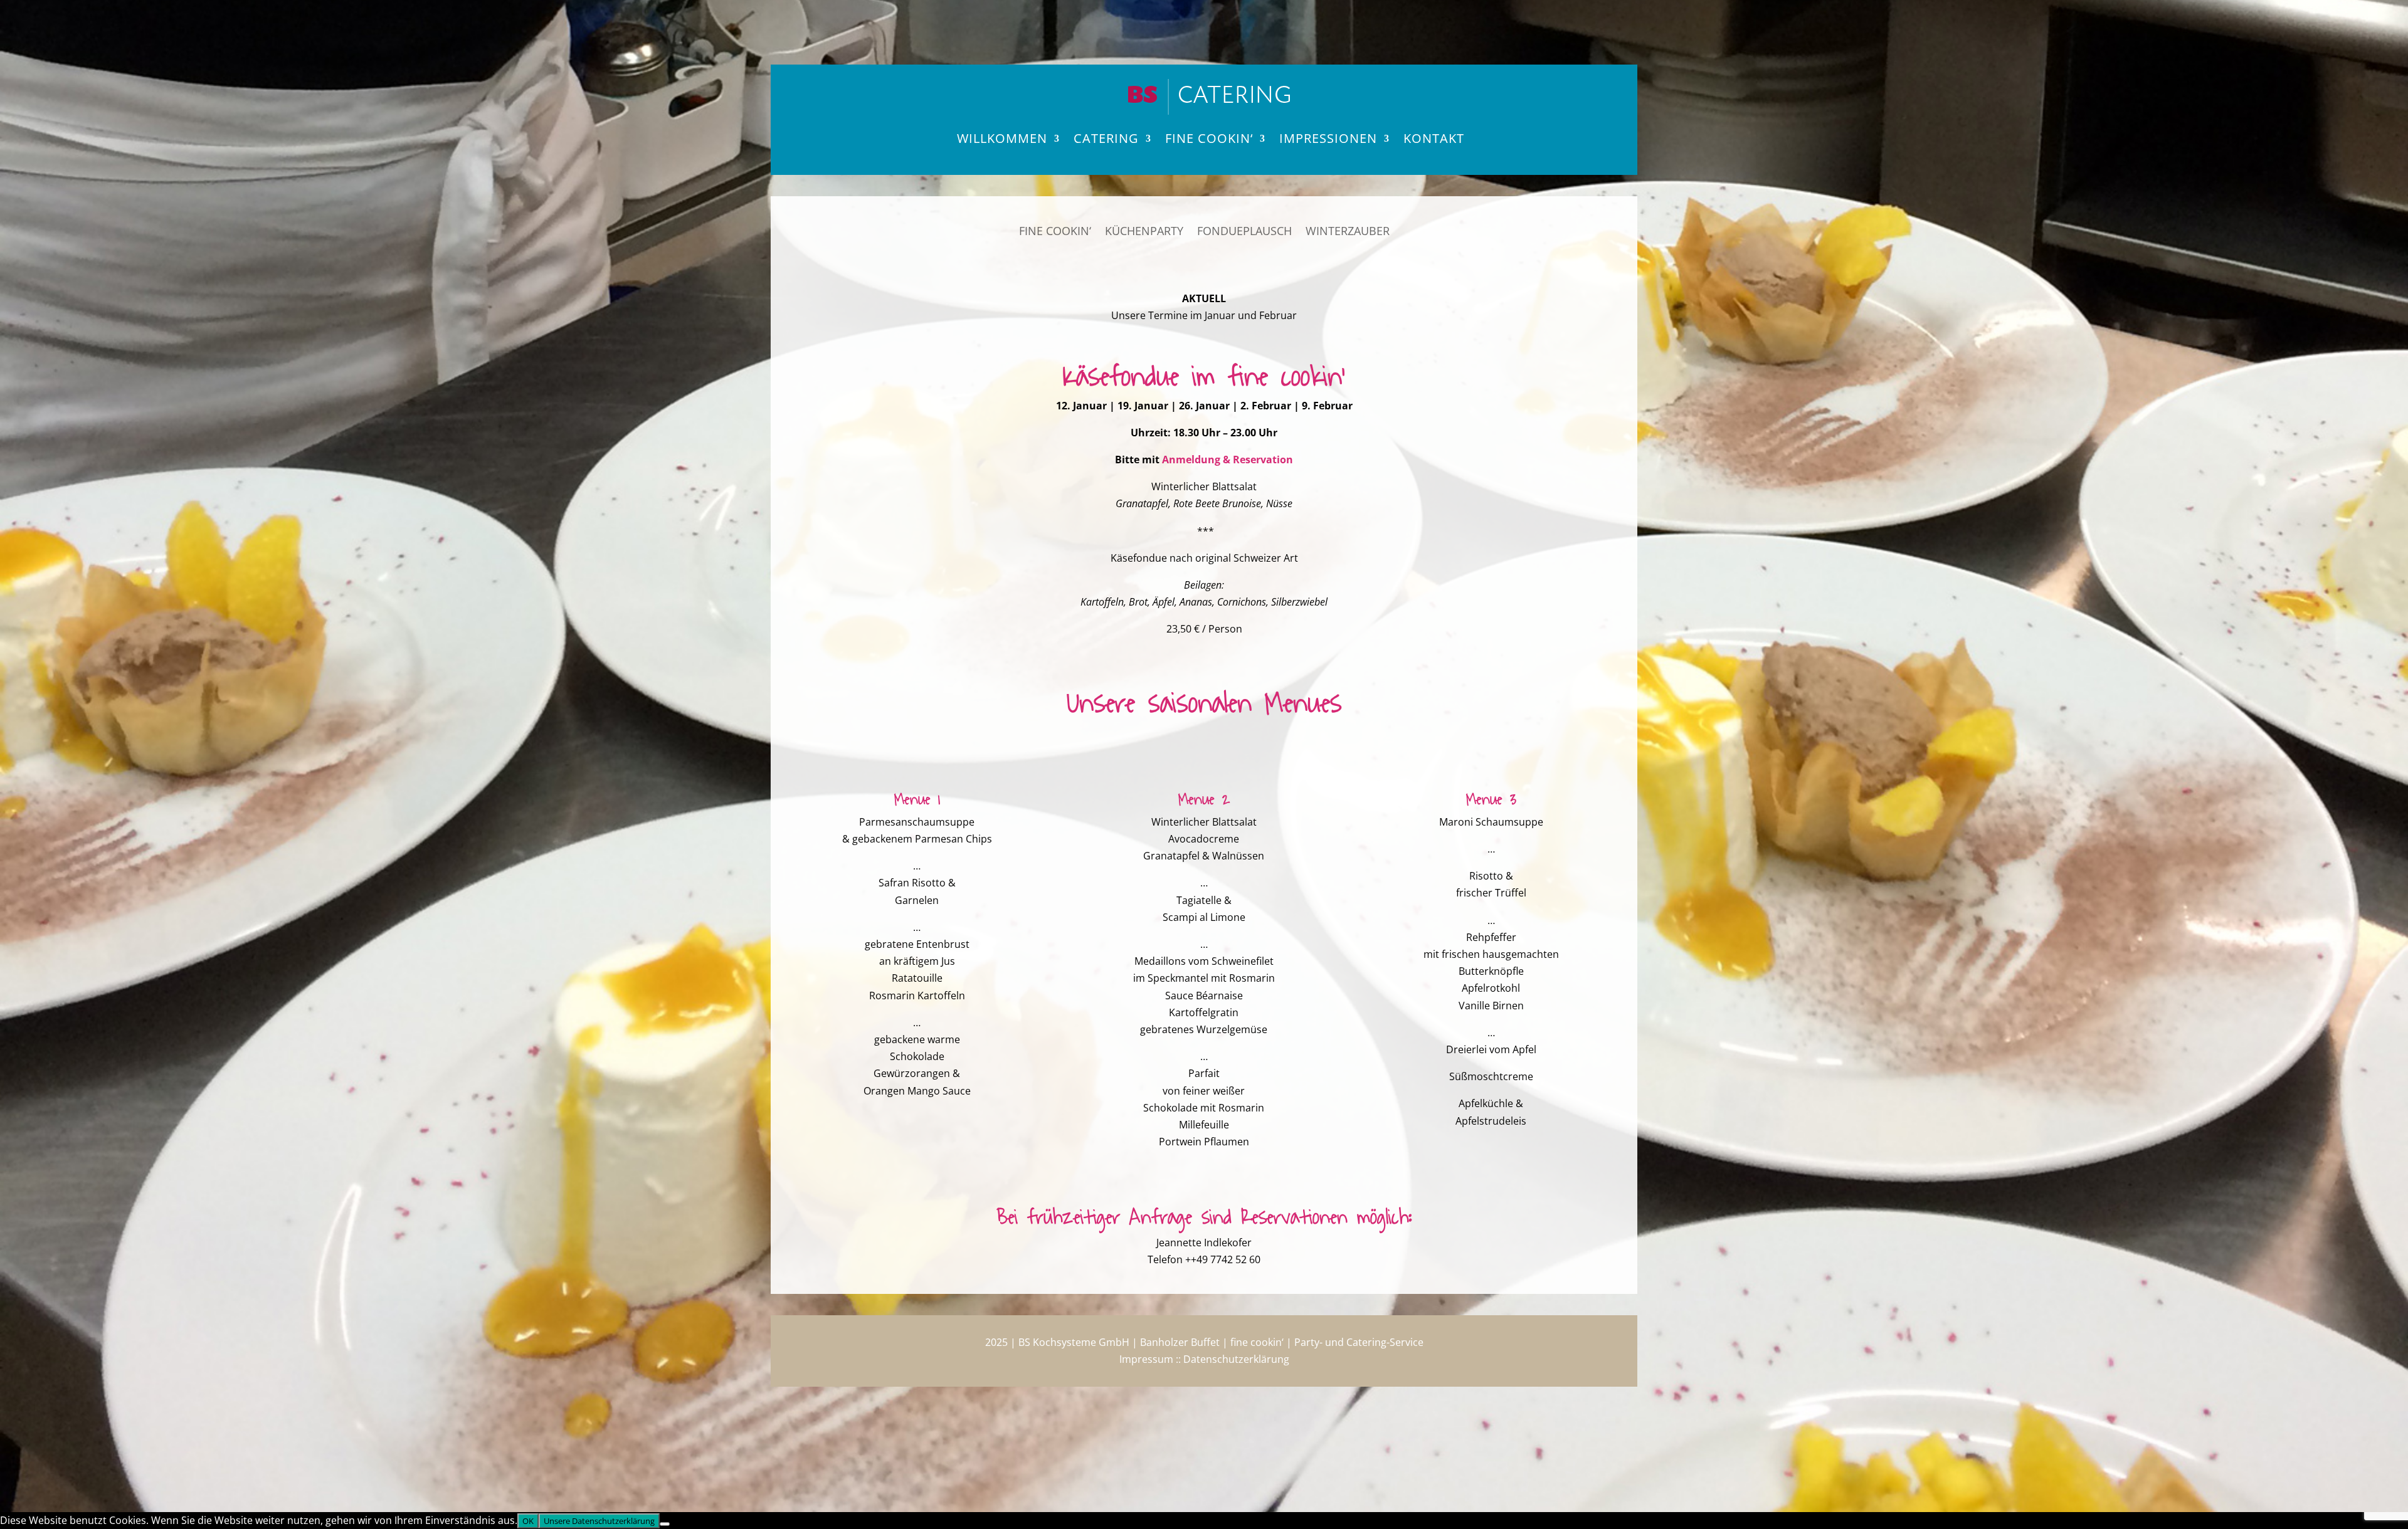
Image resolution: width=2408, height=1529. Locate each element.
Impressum (1146, 1359)
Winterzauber (1348, 232)
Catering (1106, 138)
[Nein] (665, 1524)
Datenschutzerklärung (1236, 1359)
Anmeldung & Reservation (1228, 460)
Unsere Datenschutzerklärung (599, 1521)
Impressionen (1328, 138)
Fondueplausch (1244, 232)
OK (528, 1521)
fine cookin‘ (1209, 138)
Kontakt (1434, 138)
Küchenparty (1144, 232)
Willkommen (1002, 138)
